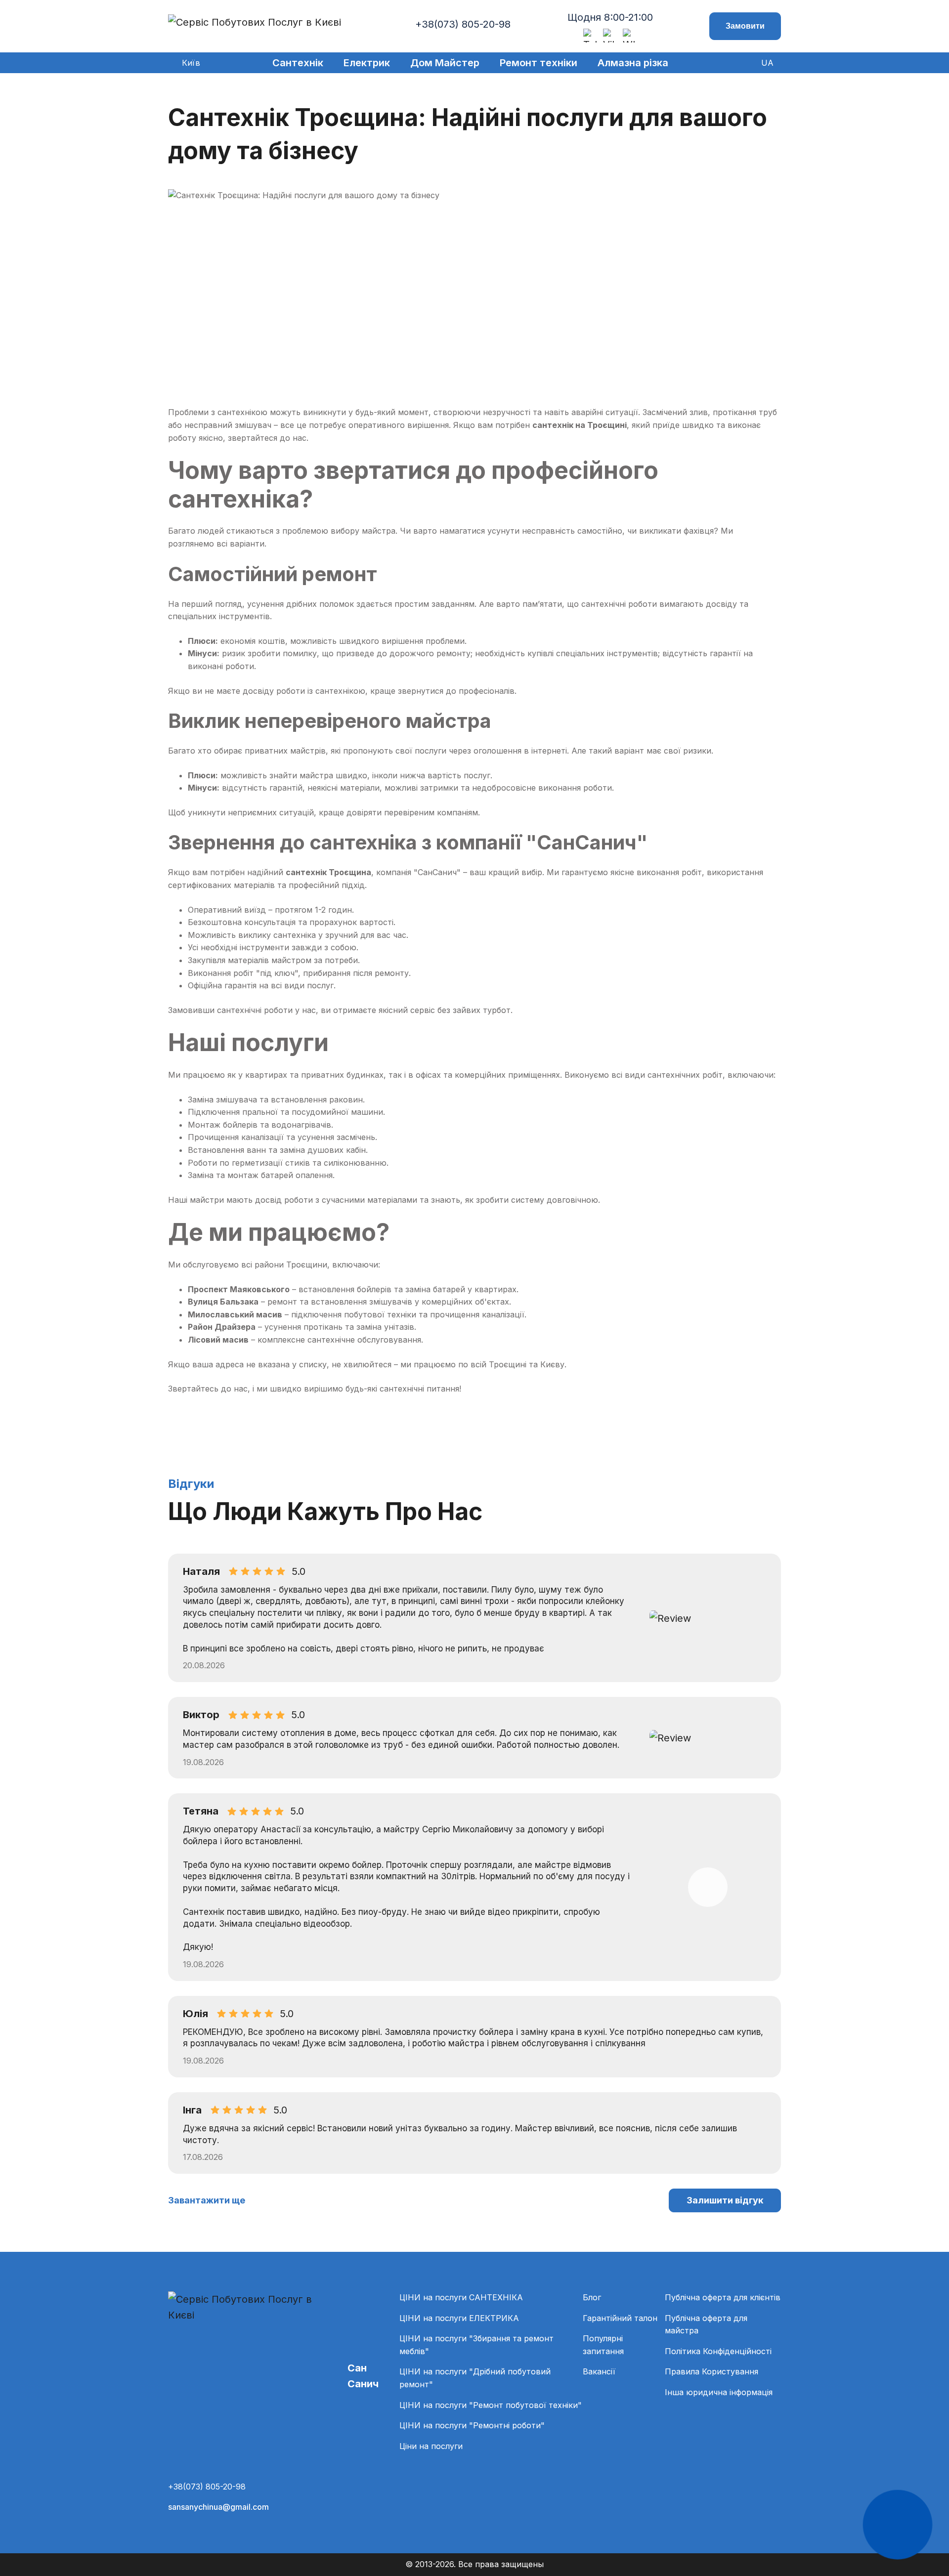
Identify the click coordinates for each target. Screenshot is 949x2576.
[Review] (708, 1887)
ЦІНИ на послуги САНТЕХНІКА (461, 2297)
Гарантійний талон (620, 2318)
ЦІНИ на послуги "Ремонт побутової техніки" (491, 2405)
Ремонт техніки (539, 63)
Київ (191, 63)
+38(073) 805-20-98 (463, 24)
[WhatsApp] (630, 36)
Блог (592, 2297)
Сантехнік (298, 63)
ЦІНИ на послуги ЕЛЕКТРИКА (459, 2318)
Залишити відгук (725, 2200)
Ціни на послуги (431, 2446)
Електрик (367, 63)
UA (767, 63)
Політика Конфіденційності (718, 2351)
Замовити (745, 26)
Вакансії (599, 2371)
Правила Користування (712, 2371)
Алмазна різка (633, 63)
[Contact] (898, 2525)
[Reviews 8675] (708, 1618)
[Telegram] (590, 36)
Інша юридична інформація (719, 2392)
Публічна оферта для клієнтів (723, 2297)
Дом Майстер (445, 63)
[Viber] (610, 36)
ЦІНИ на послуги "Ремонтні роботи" (472, 2425)
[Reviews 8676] (708, 1738)
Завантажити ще (207, 2200)
